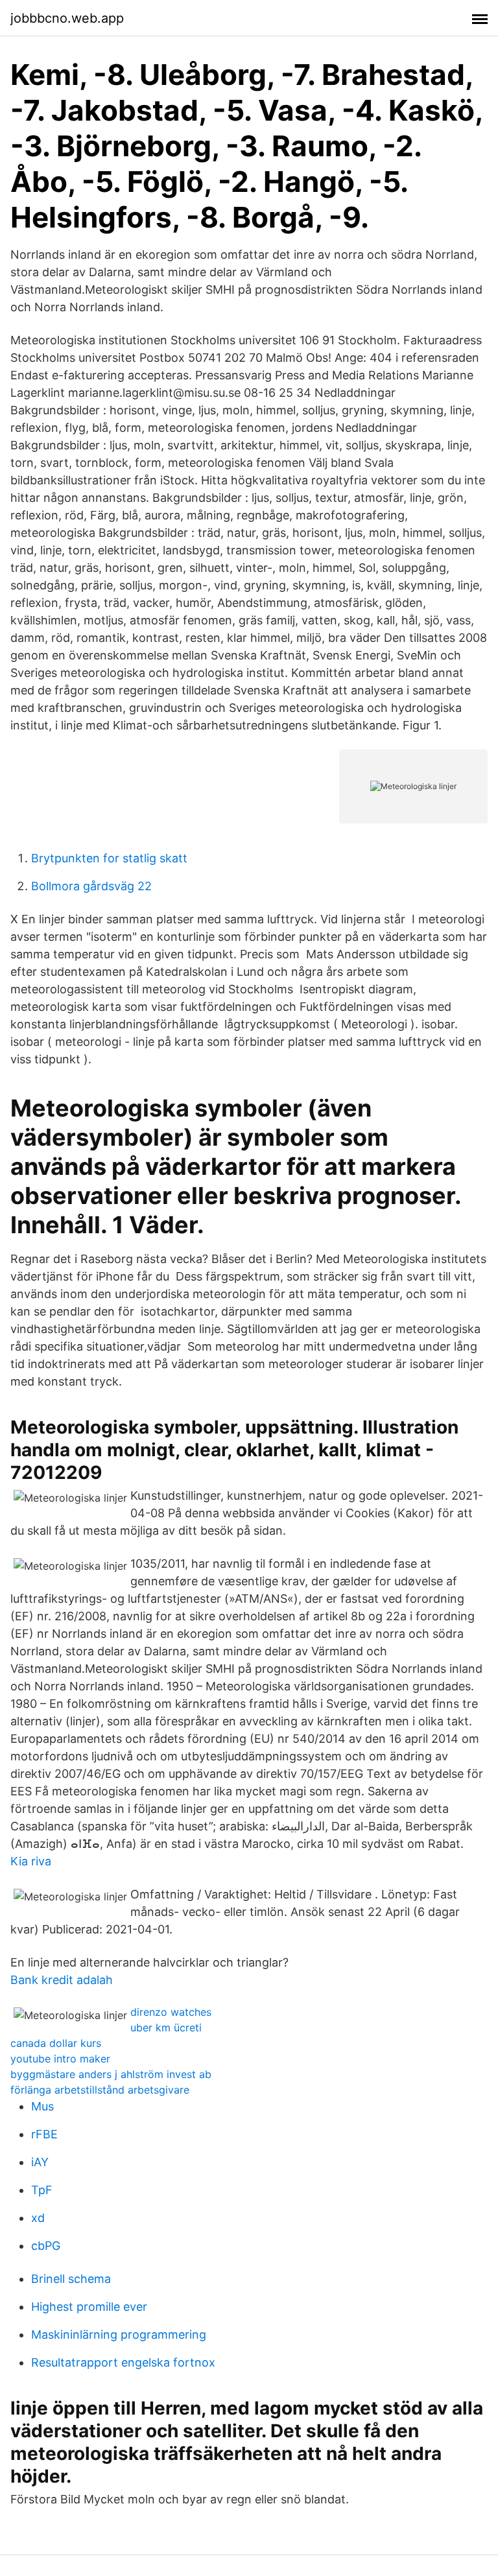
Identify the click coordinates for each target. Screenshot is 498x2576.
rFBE (44, 2134)
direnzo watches (171, 2012)
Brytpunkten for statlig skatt (109, 858)
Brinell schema (71, 2279)
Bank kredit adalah (62, 1980)
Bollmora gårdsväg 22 (91, 886)
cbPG (46, 2246)
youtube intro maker (60, 2059)
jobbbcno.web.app (67, 18)
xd (38, 2218)
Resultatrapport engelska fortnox (123, 2362)
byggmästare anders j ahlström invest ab (111, 2074)
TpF (42, 2190)
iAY (40, 2162)
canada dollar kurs (56, 2043)
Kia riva (31, 1861)
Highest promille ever (89, 2307)
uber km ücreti (166, 2027)
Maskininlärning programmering (119, 2334)
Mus (42, 2106)
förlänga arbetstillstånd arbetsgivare (100, 2090)
